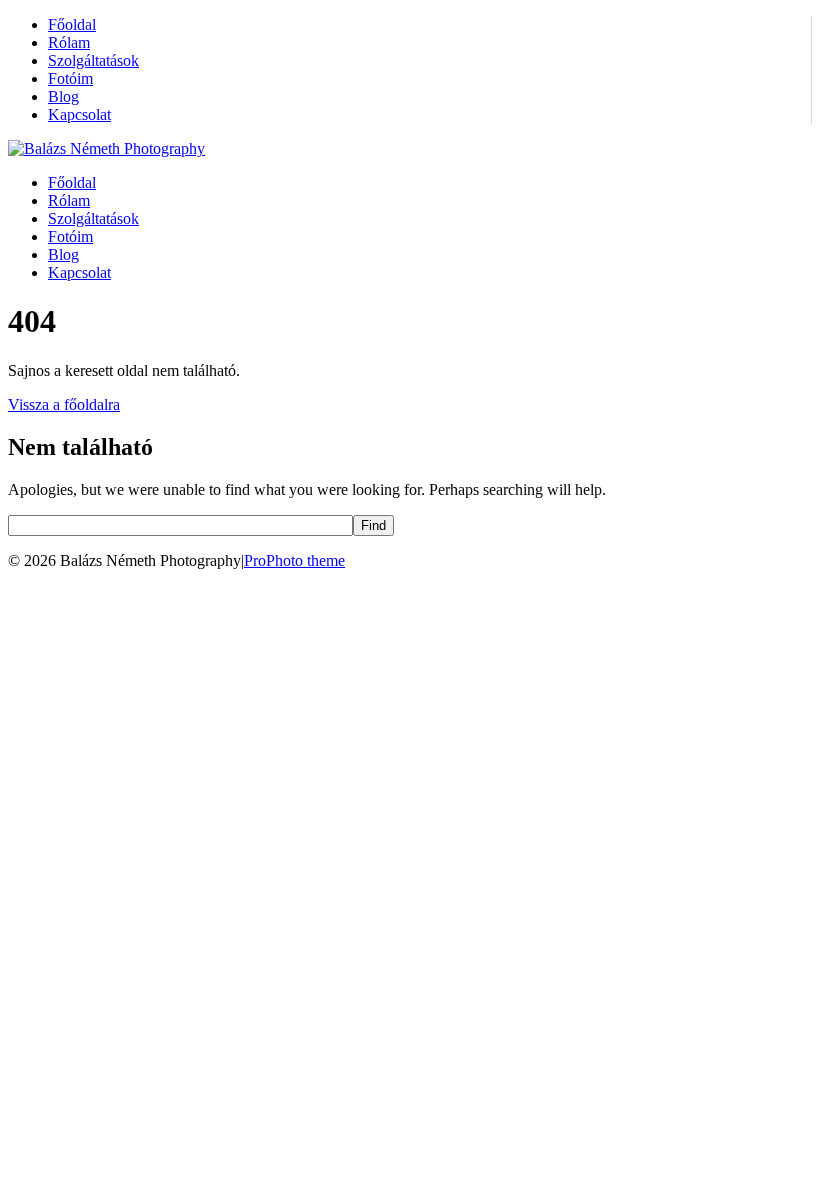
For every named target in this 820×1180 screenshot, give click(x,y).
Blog (63, 96)
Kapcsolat (79, 114)
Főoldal (72, 24)
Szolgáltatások (93, 60)
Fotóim (70, 78)
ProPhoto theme (294, 560)
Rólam (69, 42)
